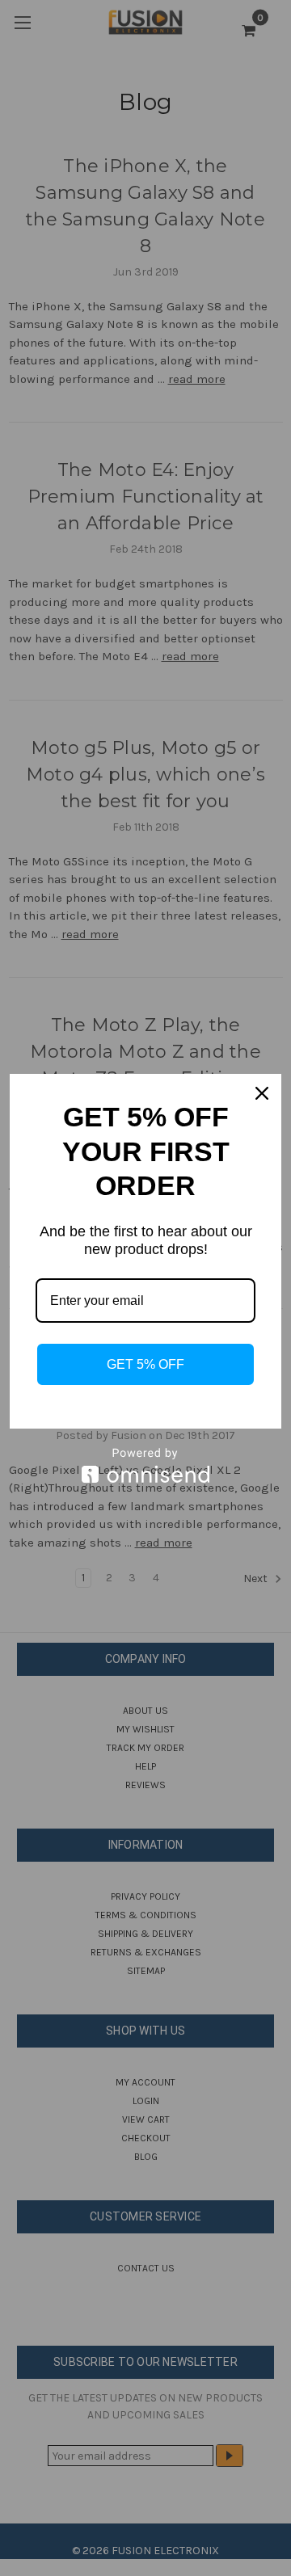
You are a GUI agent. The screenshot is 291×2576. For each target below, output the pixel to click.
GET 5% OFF (145, 1364)
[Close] (262, 1093)
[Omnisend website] (145, 1465)
